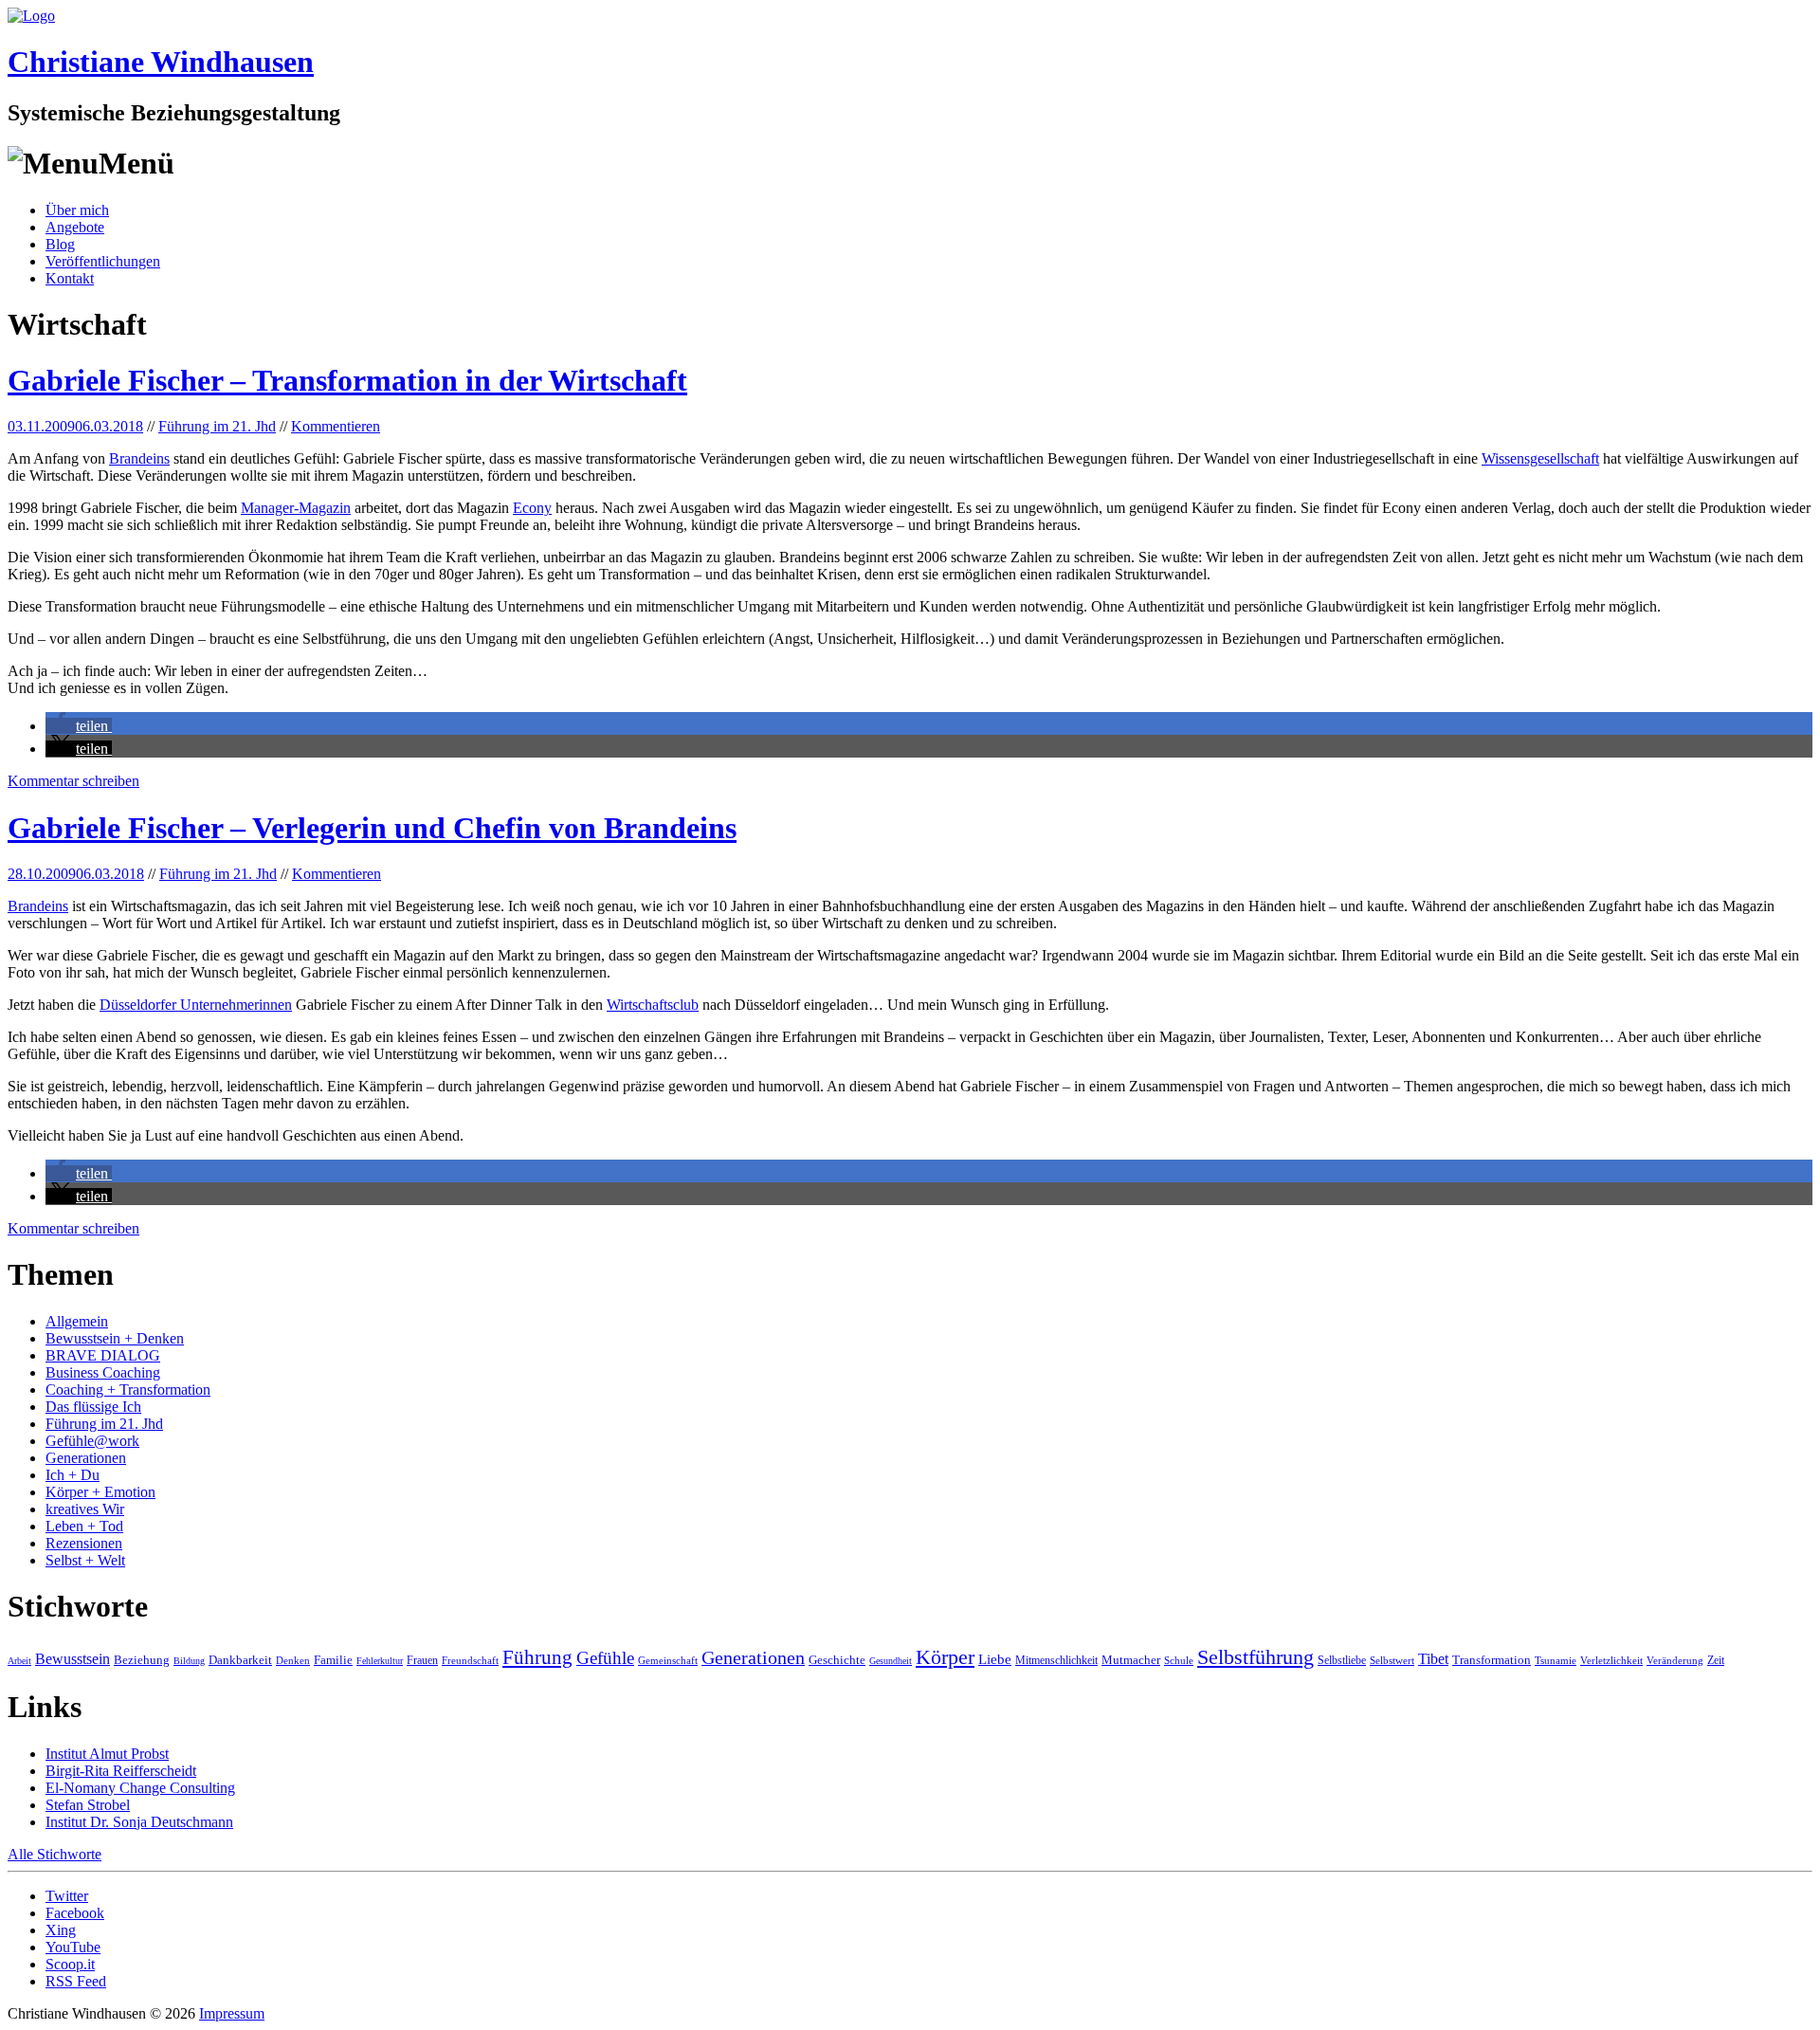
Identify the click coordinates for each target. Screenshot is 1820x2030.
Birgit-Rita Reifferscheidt (121, 1771)
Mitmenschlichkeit (1056, 1660)
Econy (532, 508)
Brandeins (139, 458)
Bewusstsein (73, 1659)
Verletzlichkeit (1611, 1660)
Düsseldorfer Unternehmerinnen (196, 1005)
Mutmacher (1131, 1660)
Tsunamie (1556, 1660)
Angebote (75, 227)
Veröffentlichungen (103, 261)
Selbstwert (1392, 1660)
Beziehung (142, 1660)
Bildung (189, 1661)
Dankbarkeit (240, 1660)
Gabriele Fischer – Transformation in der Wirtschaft (347, 380)
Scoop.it (70, 1964)
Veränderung (1675, 1660)
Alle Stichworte (55, 1854)
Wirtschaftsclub (653, 1005)
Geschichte (837, 1660)
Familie (333, 1660)
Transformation (1492, 1660)
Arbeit (19, 1661)
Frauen (422, 1660)
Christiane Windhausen (161, 62)
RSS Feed (76, 1981)
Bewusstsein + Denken (115, 1338)
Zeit (1716, 1660)
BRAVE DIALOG (103, 1355)
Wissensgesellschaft (1540, 458)
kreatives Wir (85, 1509)
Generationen (86, 1458)
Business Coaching (103, 1372)
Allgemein (77, 1321)
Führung (537, 1657)
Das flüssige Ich (93, 1407)
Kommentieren (336, 426)
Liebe (995, 1659)
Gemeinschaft (668, 1660)
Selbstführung (1256, 1657)
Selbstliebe (1342, 1660)
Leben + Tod (84, 1526)
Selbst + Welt (85, 1560)
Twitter (67, 1896)
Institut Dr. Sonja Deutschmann (139, 1822)
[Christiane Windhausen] (31, 16)
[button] (79, 726)
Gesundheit (891, 1661)
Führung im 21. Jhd (217, 426)
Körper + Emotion (100, 1492)
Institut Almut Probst (107, 1754)
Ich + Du (73, 1475)
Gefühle (605, 1658)
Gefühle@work (92, 1441)
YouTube (73, 1947)
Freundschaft (470, 1660)
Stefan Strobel (88, 1805)
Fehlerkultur (380, 1661)
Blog (60, 244)
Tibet (1433, 1659)
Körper (945, 1657)
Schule (1179, 1660)
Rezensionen (84, 1543)
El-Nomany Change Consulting (140, 1788)
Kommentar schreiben (73, 781)
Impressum (232, 2013)
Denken (293, 1660)
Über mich (77, 210)
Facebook (75, 1913)
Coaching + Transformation (128, 1390)
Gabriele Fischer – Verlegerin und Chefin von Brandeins (372, 828)
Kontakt (70, 278)
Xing (61, 1930)
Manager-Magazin (296, 508)
